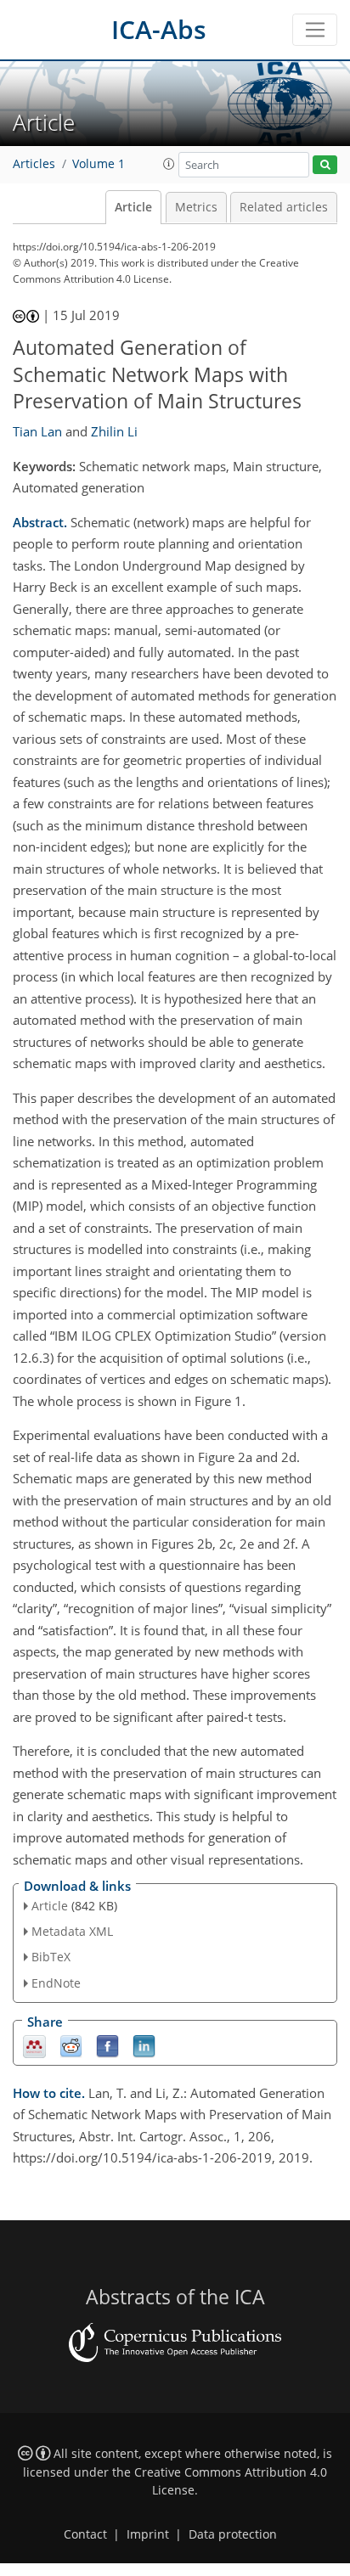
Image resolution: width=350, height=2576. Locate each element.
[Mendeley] (34, 2045)
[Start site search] (325, 165)
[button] (169, 164)
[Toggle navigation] (315, 30)
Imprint (148, 2534)
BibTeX (51, 1957)
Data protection (233, 2534)
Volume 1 (99, 164)
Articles (34, 164)
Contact (85, 2534)
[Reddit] (71, 2045)
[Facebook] (107, 2045)
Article (133, 207)
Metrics (196, 207)
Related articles (284, 207)
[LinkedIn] (144, 2045)
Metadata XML (72, 1931)
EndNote (56, 1983)
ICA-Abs (159, 29)
